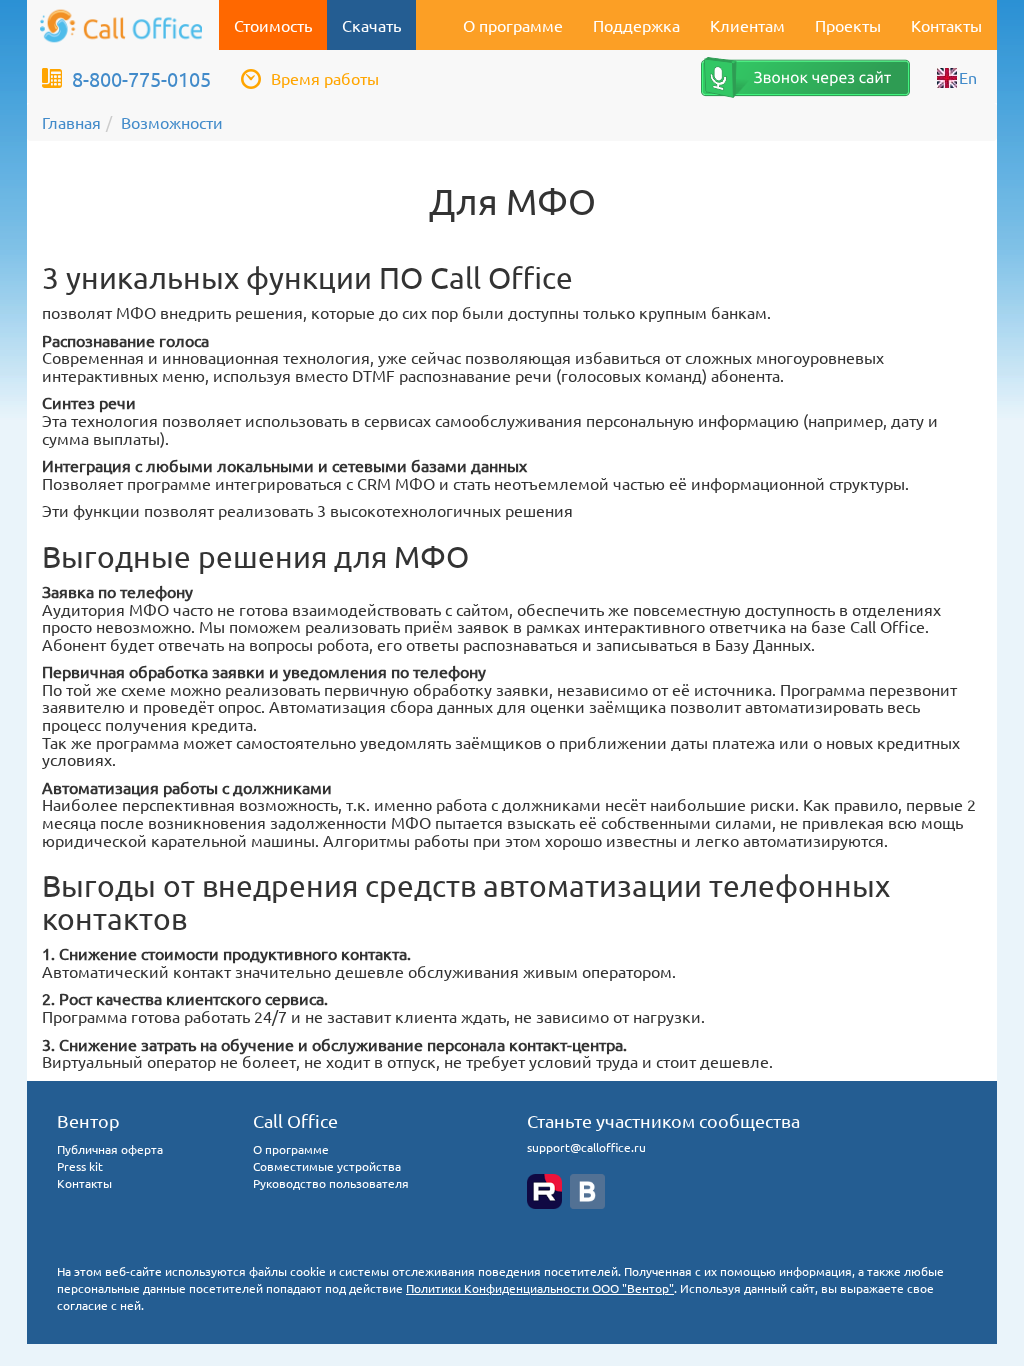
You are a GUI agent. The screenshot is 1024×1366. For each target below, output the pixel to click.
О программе (513, 25)
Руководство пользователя (331, 1183)
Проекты (848, 25)
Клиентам (747, 25)
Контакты (946, 25)
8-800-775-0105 (141, 78)
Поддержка (636, 25)
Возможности (172, 122)
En (968, 77)
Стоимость (273, 25)
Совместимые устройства (327, 1166)
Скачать (371, 25)
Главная (71, 122)
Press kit (80, 1166)
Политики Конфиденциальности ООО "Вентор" (540, 1288)
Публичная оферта (110, 1149)
